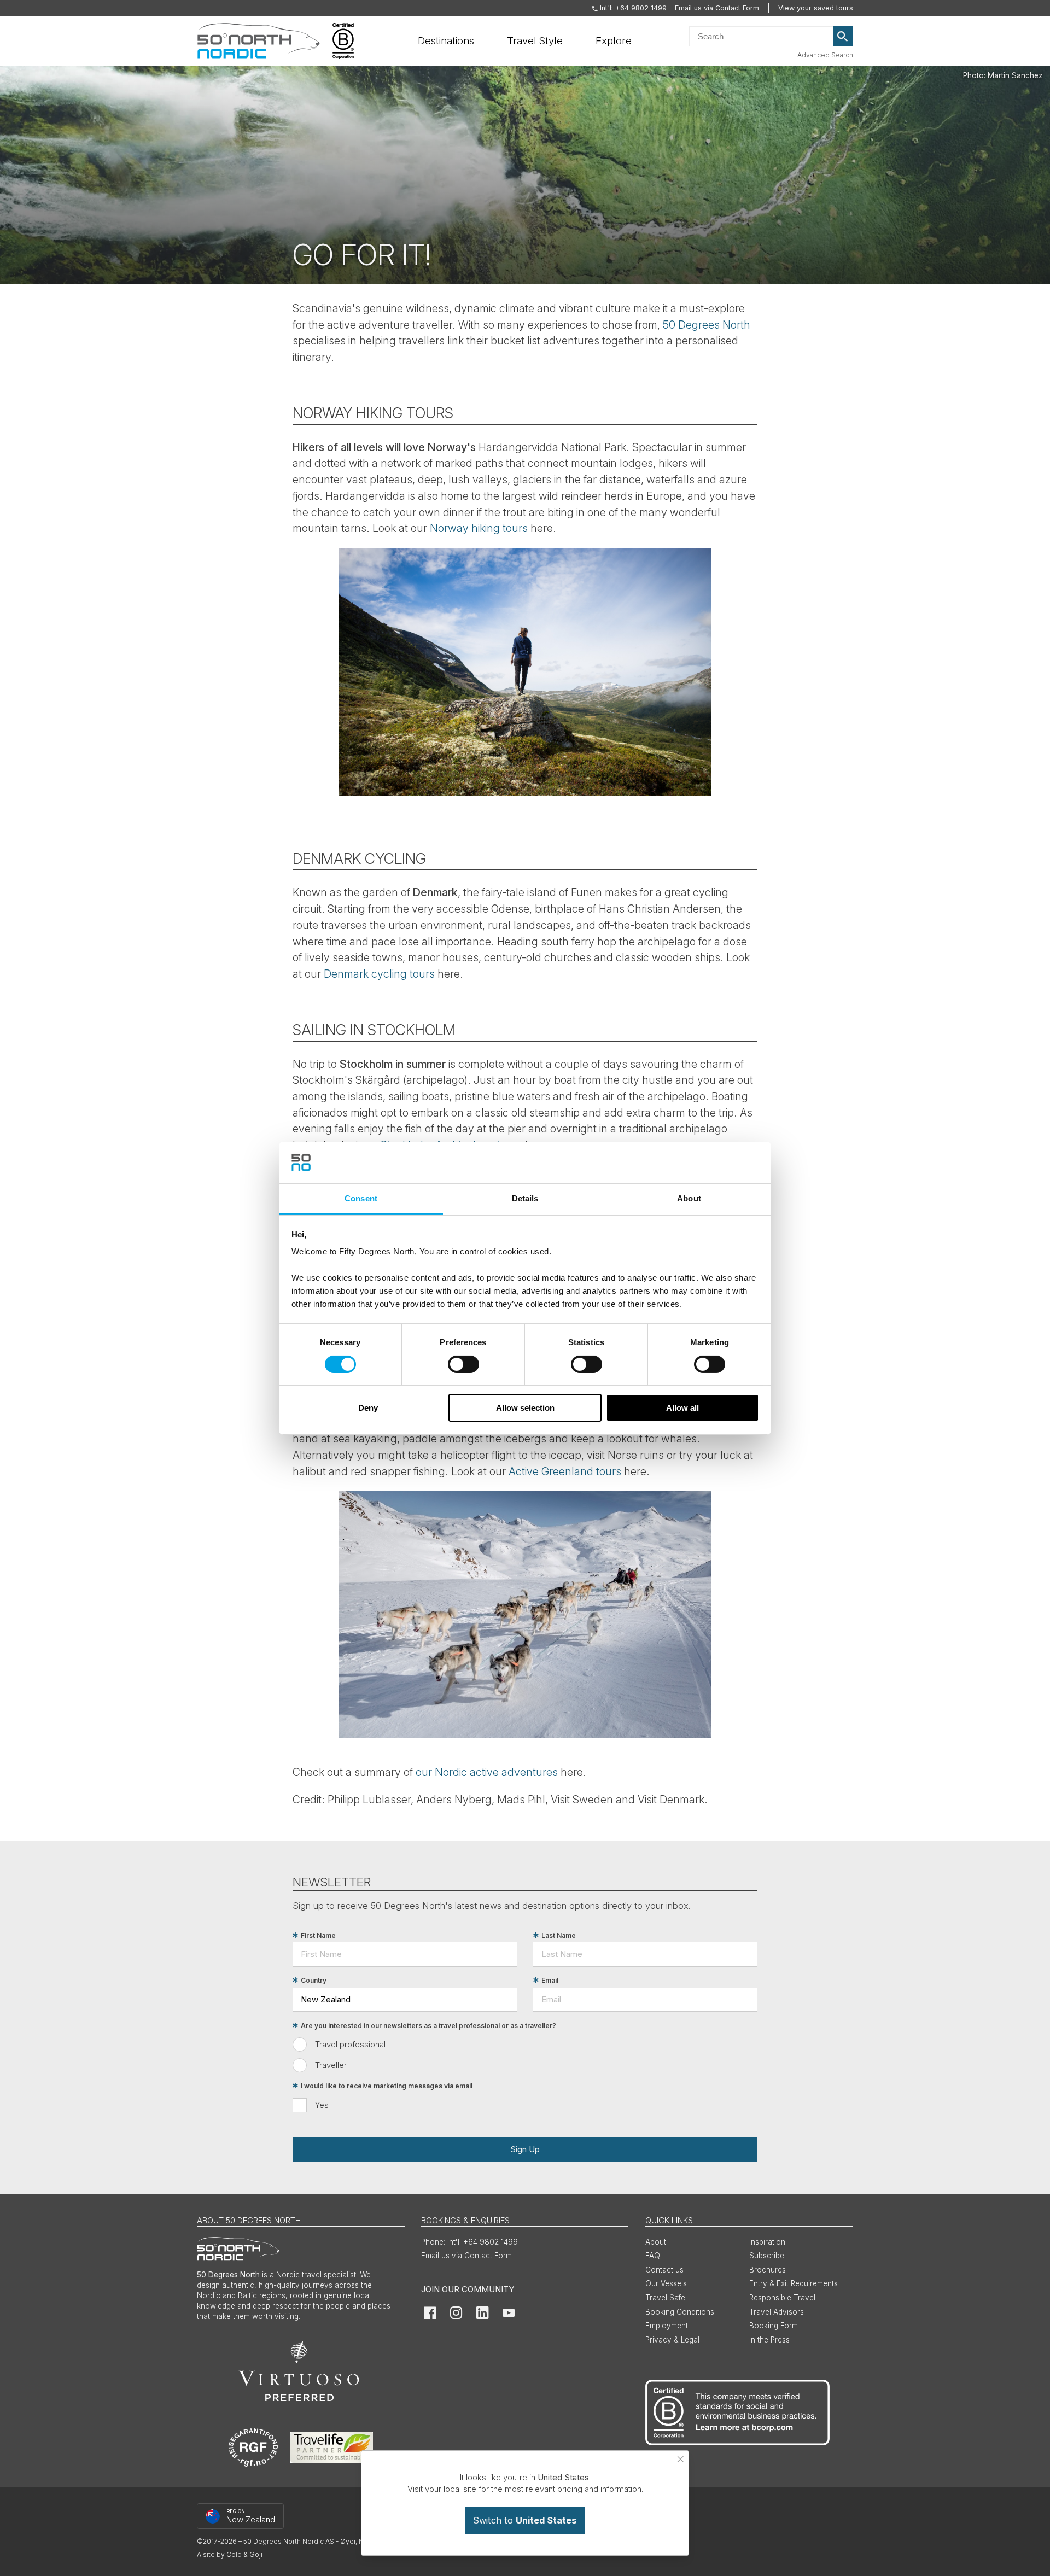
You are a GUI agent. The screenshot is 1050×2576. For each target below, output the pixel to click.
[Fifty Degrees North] (258, 41)
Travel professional (350, 2044)
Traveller (331, 2065)
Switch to (525, 2520)
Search (843, 37)
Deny (368, 1408)
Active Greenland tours (565, 1471)
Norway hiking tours (479, 528)
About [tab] (689, 1198)
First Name (318, 1935)
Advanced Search (825, 55)
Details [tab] (525, 1198)
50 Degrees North (707, 325)
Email (550, 1980)
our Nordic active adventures (487, 1772)
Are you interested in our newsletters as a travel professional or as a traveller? (428, 2026)
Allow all (682, 1408)
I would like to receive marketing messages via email (387, 2086)
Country (314, 1980)
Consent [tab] (361, 1198)
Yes (322, 2105)
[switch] (463, 1364)
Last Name (559, 1935)
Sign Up (525, 2149)
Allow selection (525, 1408)
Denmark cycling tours (379, 974)
